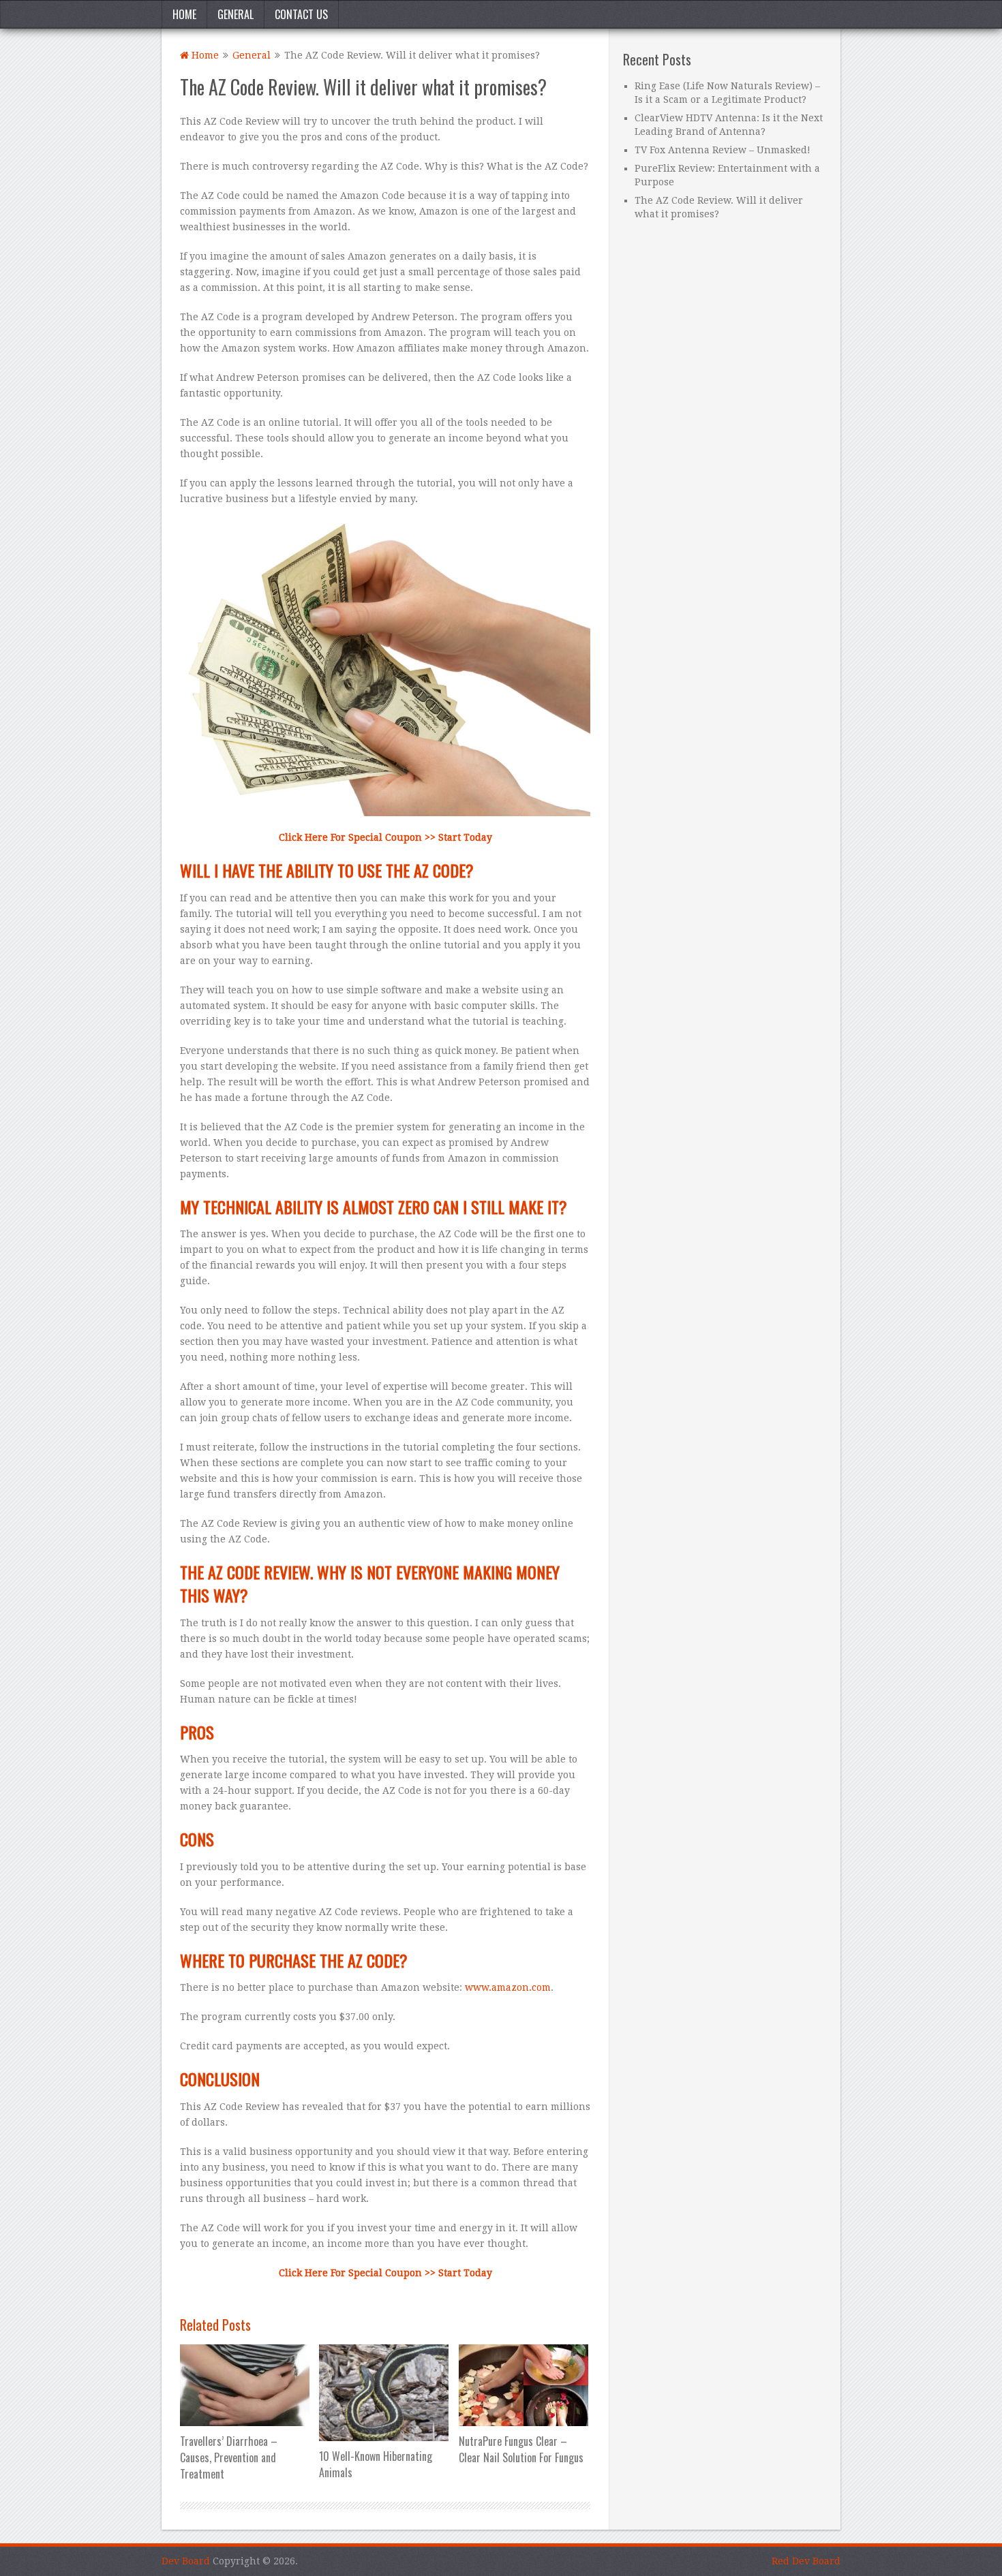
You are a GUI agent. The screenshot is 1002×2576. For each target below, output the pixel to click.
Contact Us (301, 14)
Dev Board (186, 2561)
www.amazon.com (508, 1987)
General (236, 14)
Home (184, 14)
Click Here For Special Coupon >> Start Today (385, 837)
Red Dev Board (806, 2561)
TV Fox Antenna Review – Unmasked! (723, 150)
